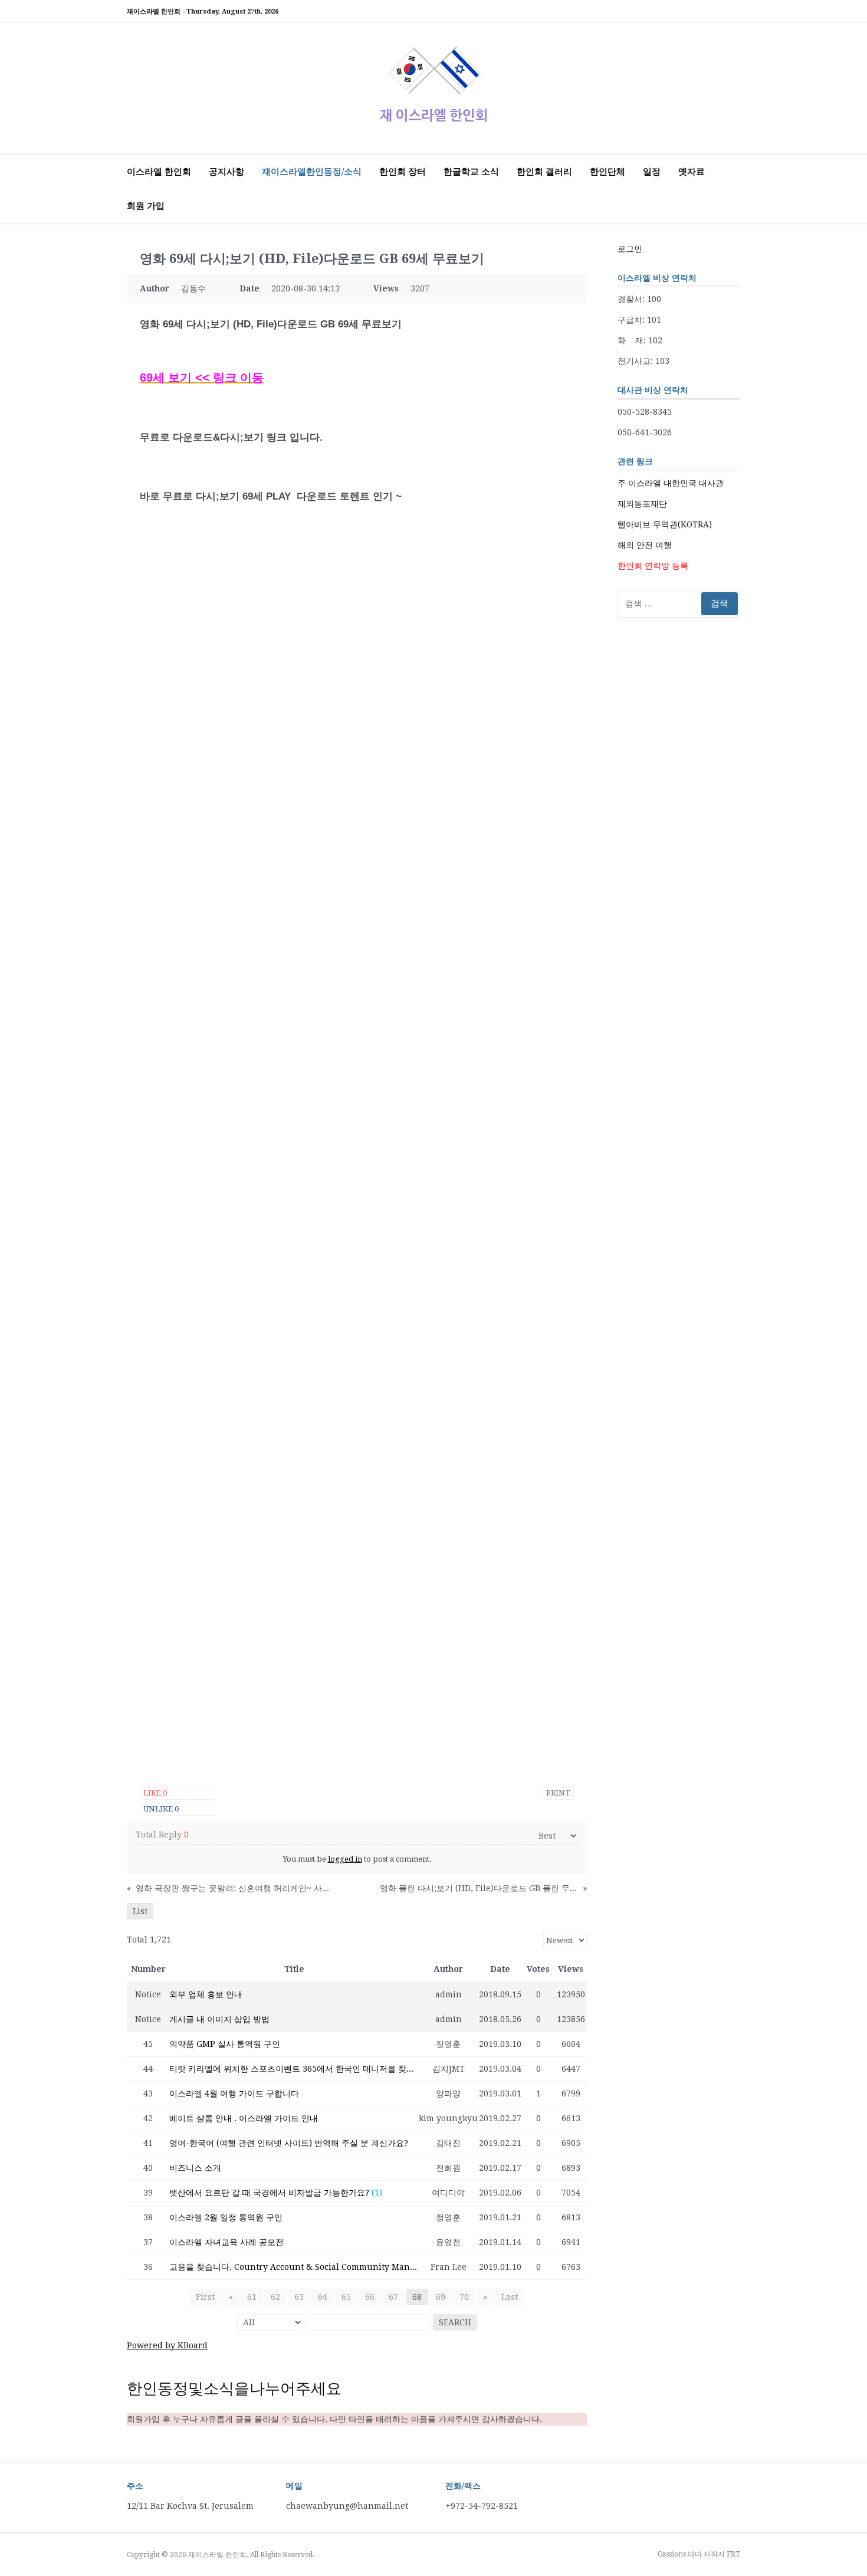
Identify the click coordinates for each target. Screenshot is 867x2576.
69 (441, 2297)
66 (370, 2297)
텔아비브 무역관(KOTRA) (665, 524)
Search (455, 2322)
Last (510, 2297)
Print (558, 1793)
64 (323, 2297)
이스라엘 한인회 (159, 172)
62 (275, 2297)
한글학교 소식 (471, 172)
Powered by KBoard (167, 2345)
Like (155, 1793)
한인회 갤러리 (544, 172)
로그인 (630, 249)
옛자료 (692, 172)
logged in (345, 1859)
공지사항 (226, 172)
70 (464, 2297)
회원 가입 (146, 206)
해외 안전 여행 (645, 545)
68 (417, 2297)
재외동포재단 (642, 504)
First (205, 2297)
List (140, 1911)
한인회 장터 (403, 172)
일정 (652, 172)
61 (252, 2297)
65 (346, 2297)
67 (393, 2297)
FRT (733, 2554)
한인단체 (607, 172)
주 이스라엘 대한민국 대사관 (671, 483)
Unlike (161, 1809)
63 (299, 2297)
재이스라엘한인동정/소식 (312, 172)
